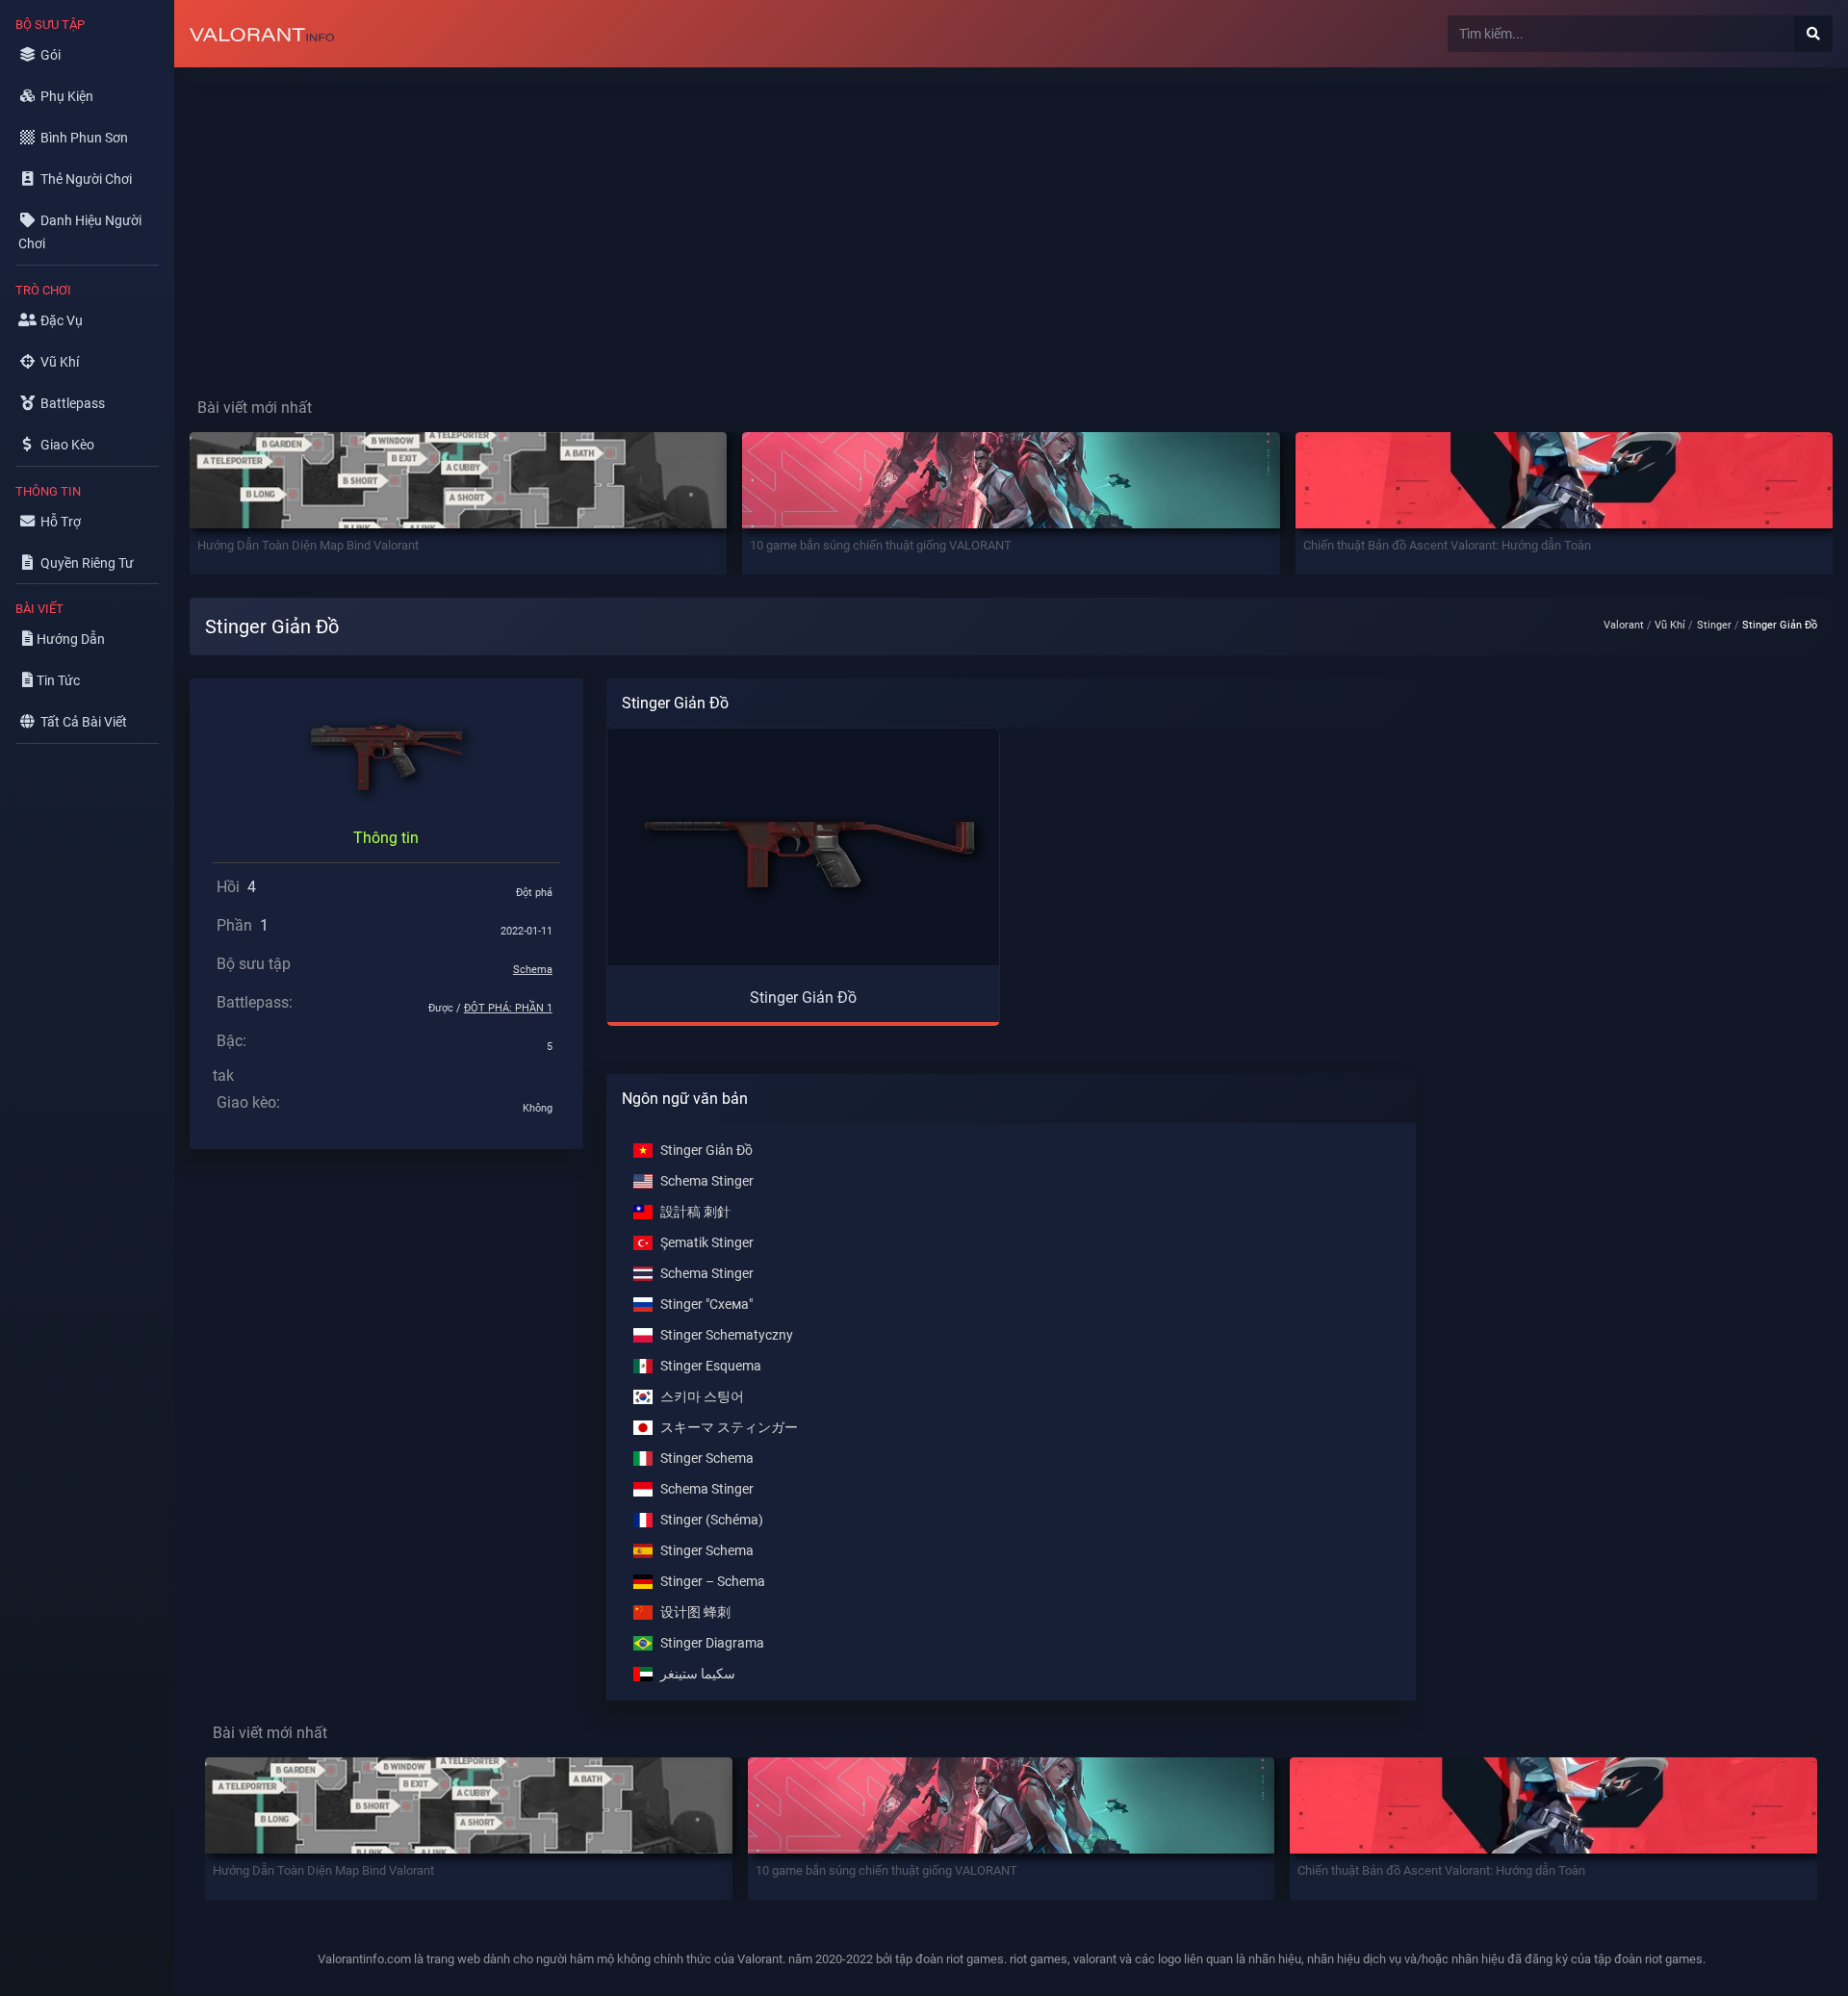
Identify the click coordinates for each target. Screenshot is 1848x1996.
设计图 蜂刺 (695, 1612)
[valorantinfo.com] (262, 34)
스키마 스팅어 (702, 1397)
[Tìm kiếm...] (1813, 34)
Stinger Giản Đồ (706, 1151)
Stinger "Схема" (706, 1305)
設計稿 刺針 (695, 1212)
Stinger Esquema (711, 1366)
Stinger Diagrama (712, 1643)
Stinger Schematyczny (727, 1335)
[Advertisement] (752, 218)
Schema (533, 970)
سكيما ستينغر (698, 1674)
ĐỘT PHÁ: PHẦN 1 (508, 1008)
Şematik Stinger (707, 1243)
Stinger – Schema (713, 1582)
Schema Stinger (707, 1181)
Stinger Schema (707, 1459)
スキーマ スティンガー (729, 1428)
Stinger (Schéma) (712, 1520)
